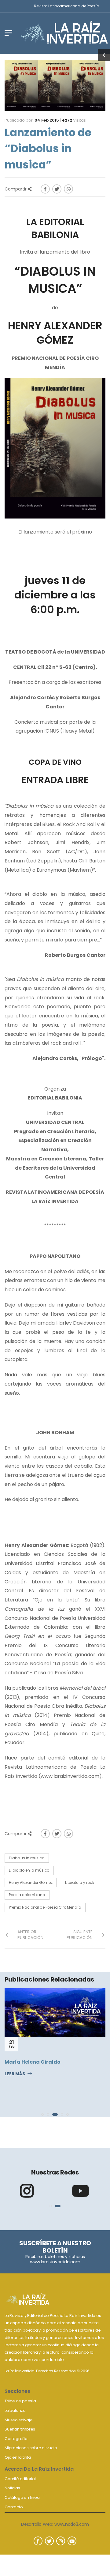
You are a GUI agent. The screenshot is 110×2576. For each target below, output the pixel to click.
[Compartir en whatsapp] (68, 189)
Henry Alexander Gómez (31, 1882)
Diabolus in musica (27, 1858)
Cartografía (16, 2439)
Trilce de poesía (20, 2401)
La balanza (15, 2410)
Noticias (12, 2488)
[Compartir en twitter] (57, 189)
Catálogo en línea (22, 2497)
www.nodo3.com (72, 2524)
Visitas (74, 120)
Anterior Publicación (30, 1935)
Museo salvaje (18, 2420)
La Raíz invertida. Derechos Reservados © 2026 (47, 2371)
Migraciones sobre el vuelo (31, 2448)
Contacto (14, 2507)
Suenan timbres (20, 2429)
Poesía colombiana (27, 1895)
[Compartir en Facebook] (45, 189)
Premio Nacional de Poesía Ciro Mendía (45, 1907)
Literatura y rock (79, 1882)
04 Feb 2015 (47, 120)
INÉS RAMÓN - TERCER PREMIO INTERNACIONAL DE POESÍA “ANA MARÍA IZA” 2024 (55, 2078)
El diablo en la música (29, 1870)
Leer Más (15, 2098)
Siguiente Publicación (80, 1935)
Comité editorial (20, 2479)
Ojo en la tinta (18, 2457)
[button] (42, 2114)
